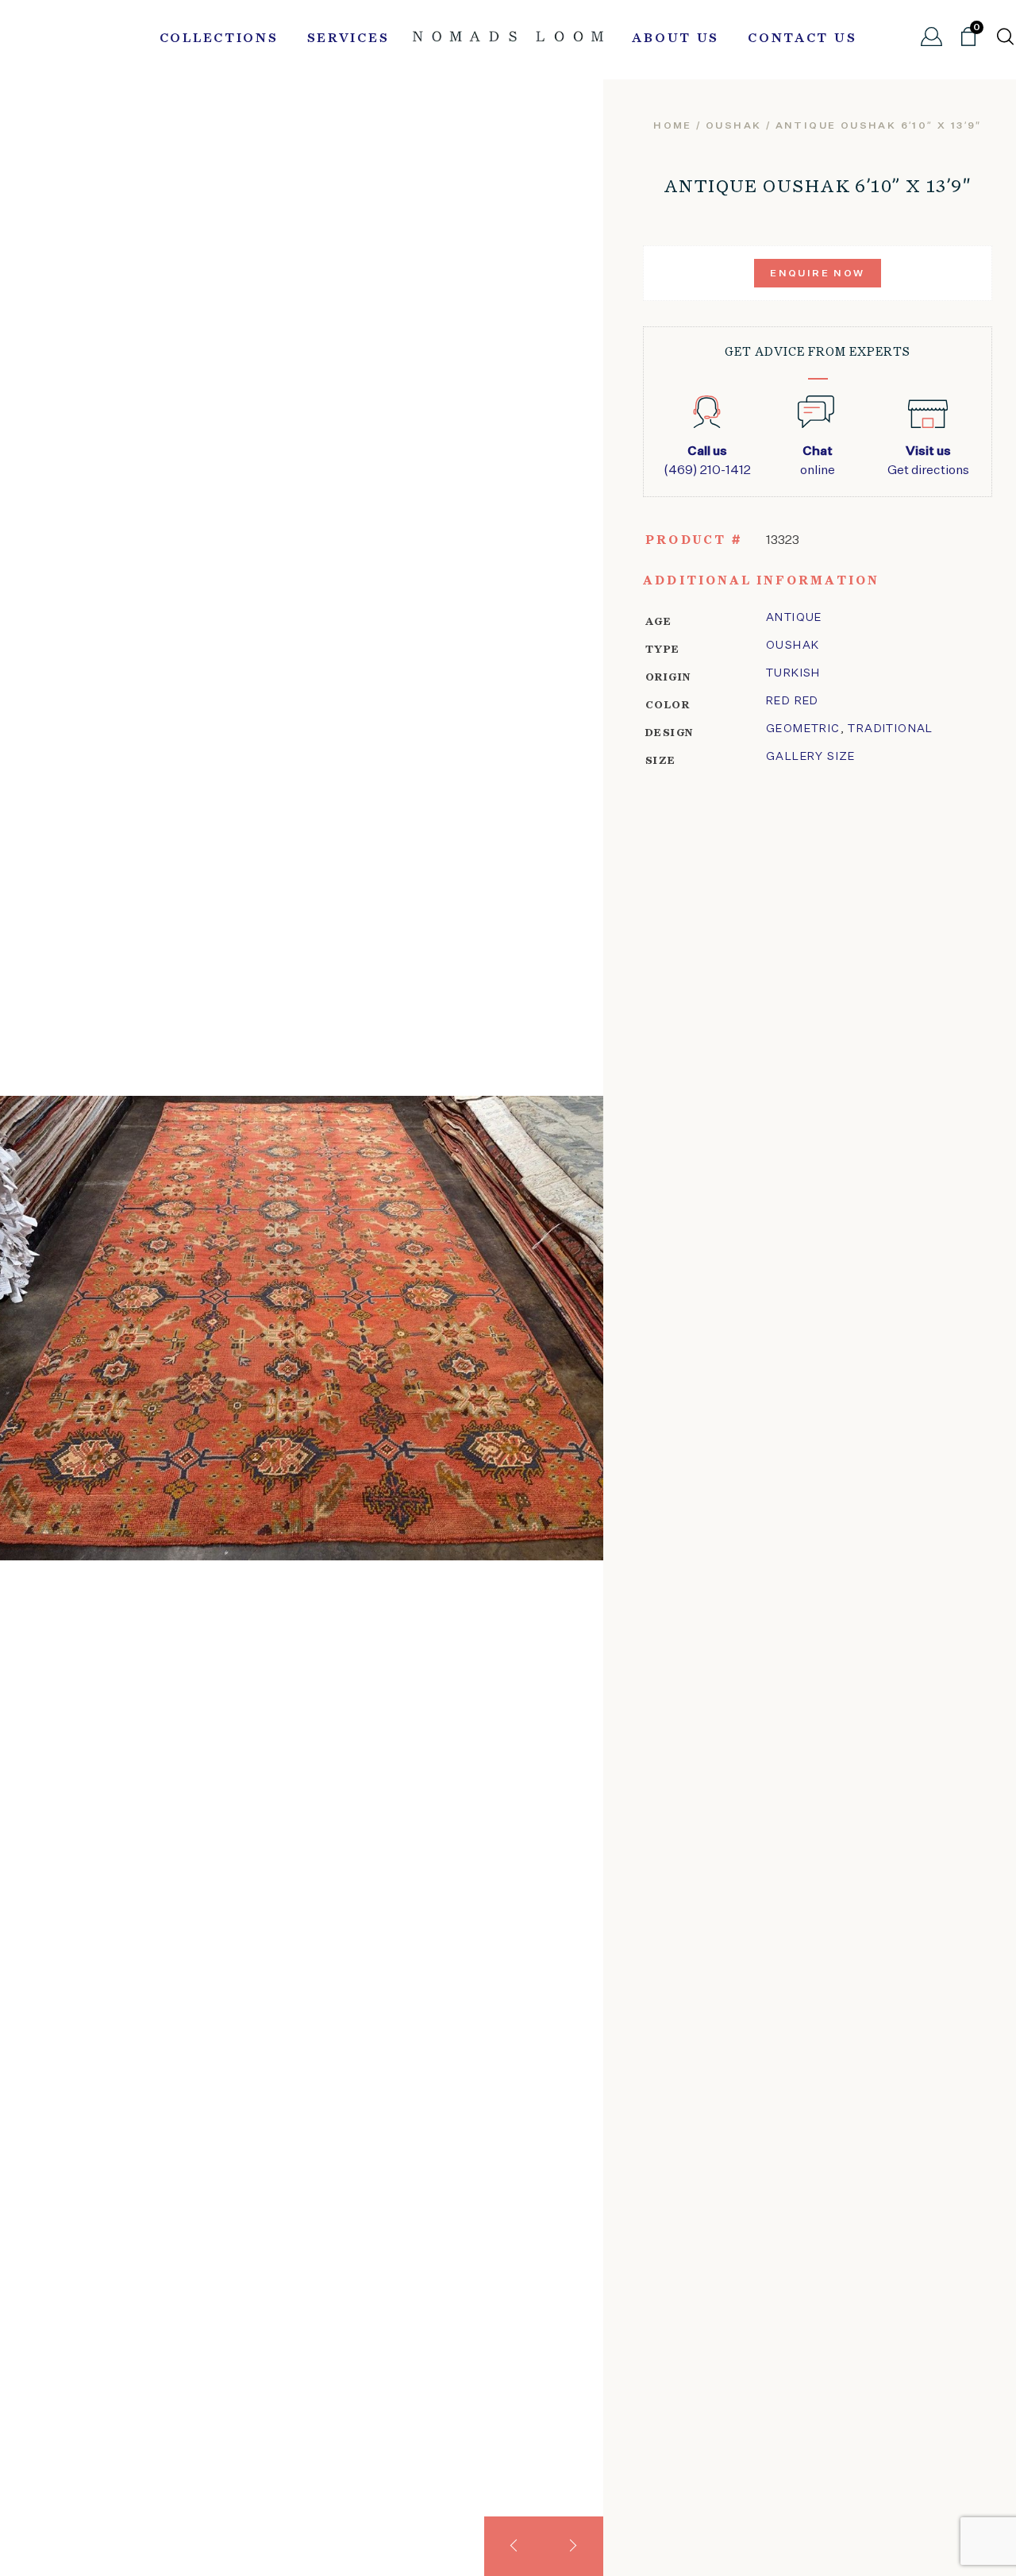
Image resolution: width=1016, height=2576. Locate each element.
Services (348, 39)
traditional (890, 729)
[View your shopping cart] (968, 43)
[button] (514, 2546)
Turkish (793, 673)
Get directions (928, 461)
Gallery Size (811, 757)
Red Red (793, 701)
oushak (733, 126)
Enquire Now (817, 274)
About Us (675, 39)
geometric (803, 729)
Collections (219, 39)
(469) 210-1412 (707, 461)
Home (673, 126)
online (818, 461)
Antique (794, 618)
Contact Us (802, 39)
